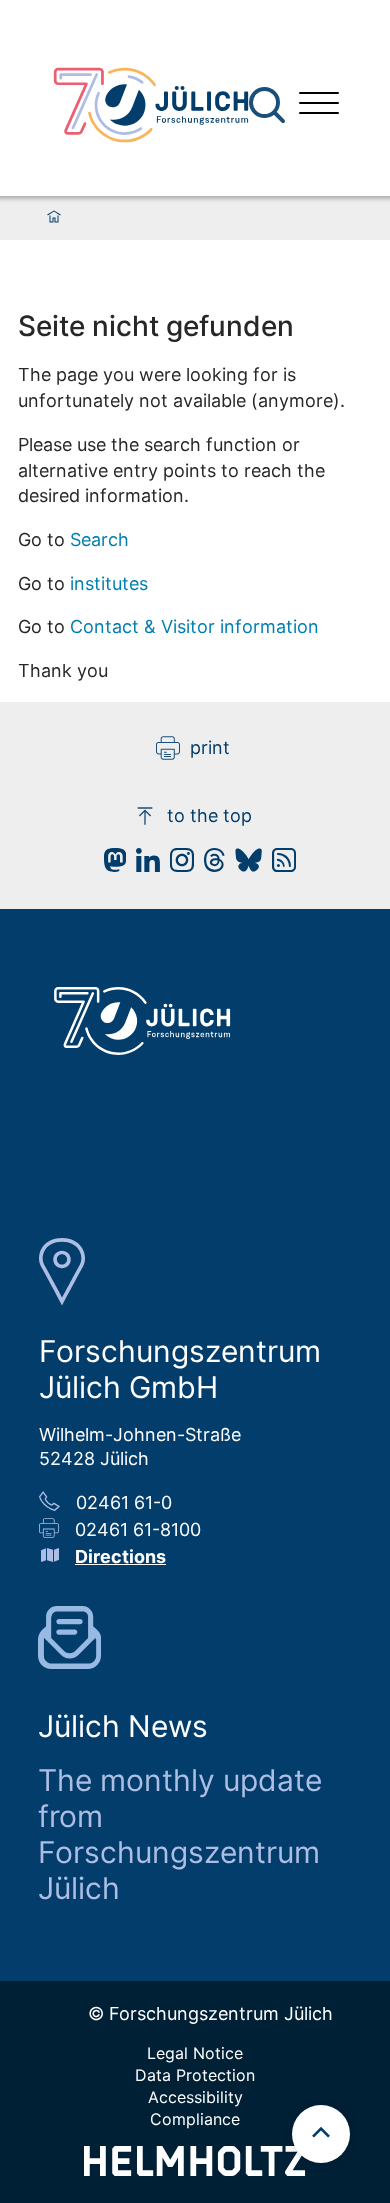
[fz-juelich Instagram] (177, 865)
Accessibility (195, 2097)
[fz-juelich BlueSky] (243, 865)
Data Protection (195, 2075)
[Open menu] (319, 105)
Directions (120, 1556)
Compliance (195, 2119)
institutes (109, 583)
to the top (209, 815)
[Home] (54, 218)
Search (99, 539)
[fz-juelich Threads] (209, 865)
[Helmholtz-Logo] (194, 2169)
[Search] (269, 105)
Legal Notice (195, 2053)
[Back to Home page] (151, 105)
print (210, 747)
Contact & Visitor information (194, 626)
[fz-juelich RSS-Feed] (279, 865)
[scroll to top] (321, 2134)
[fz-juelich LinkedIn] (143, 865)
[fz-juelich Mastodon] (110, 865)
